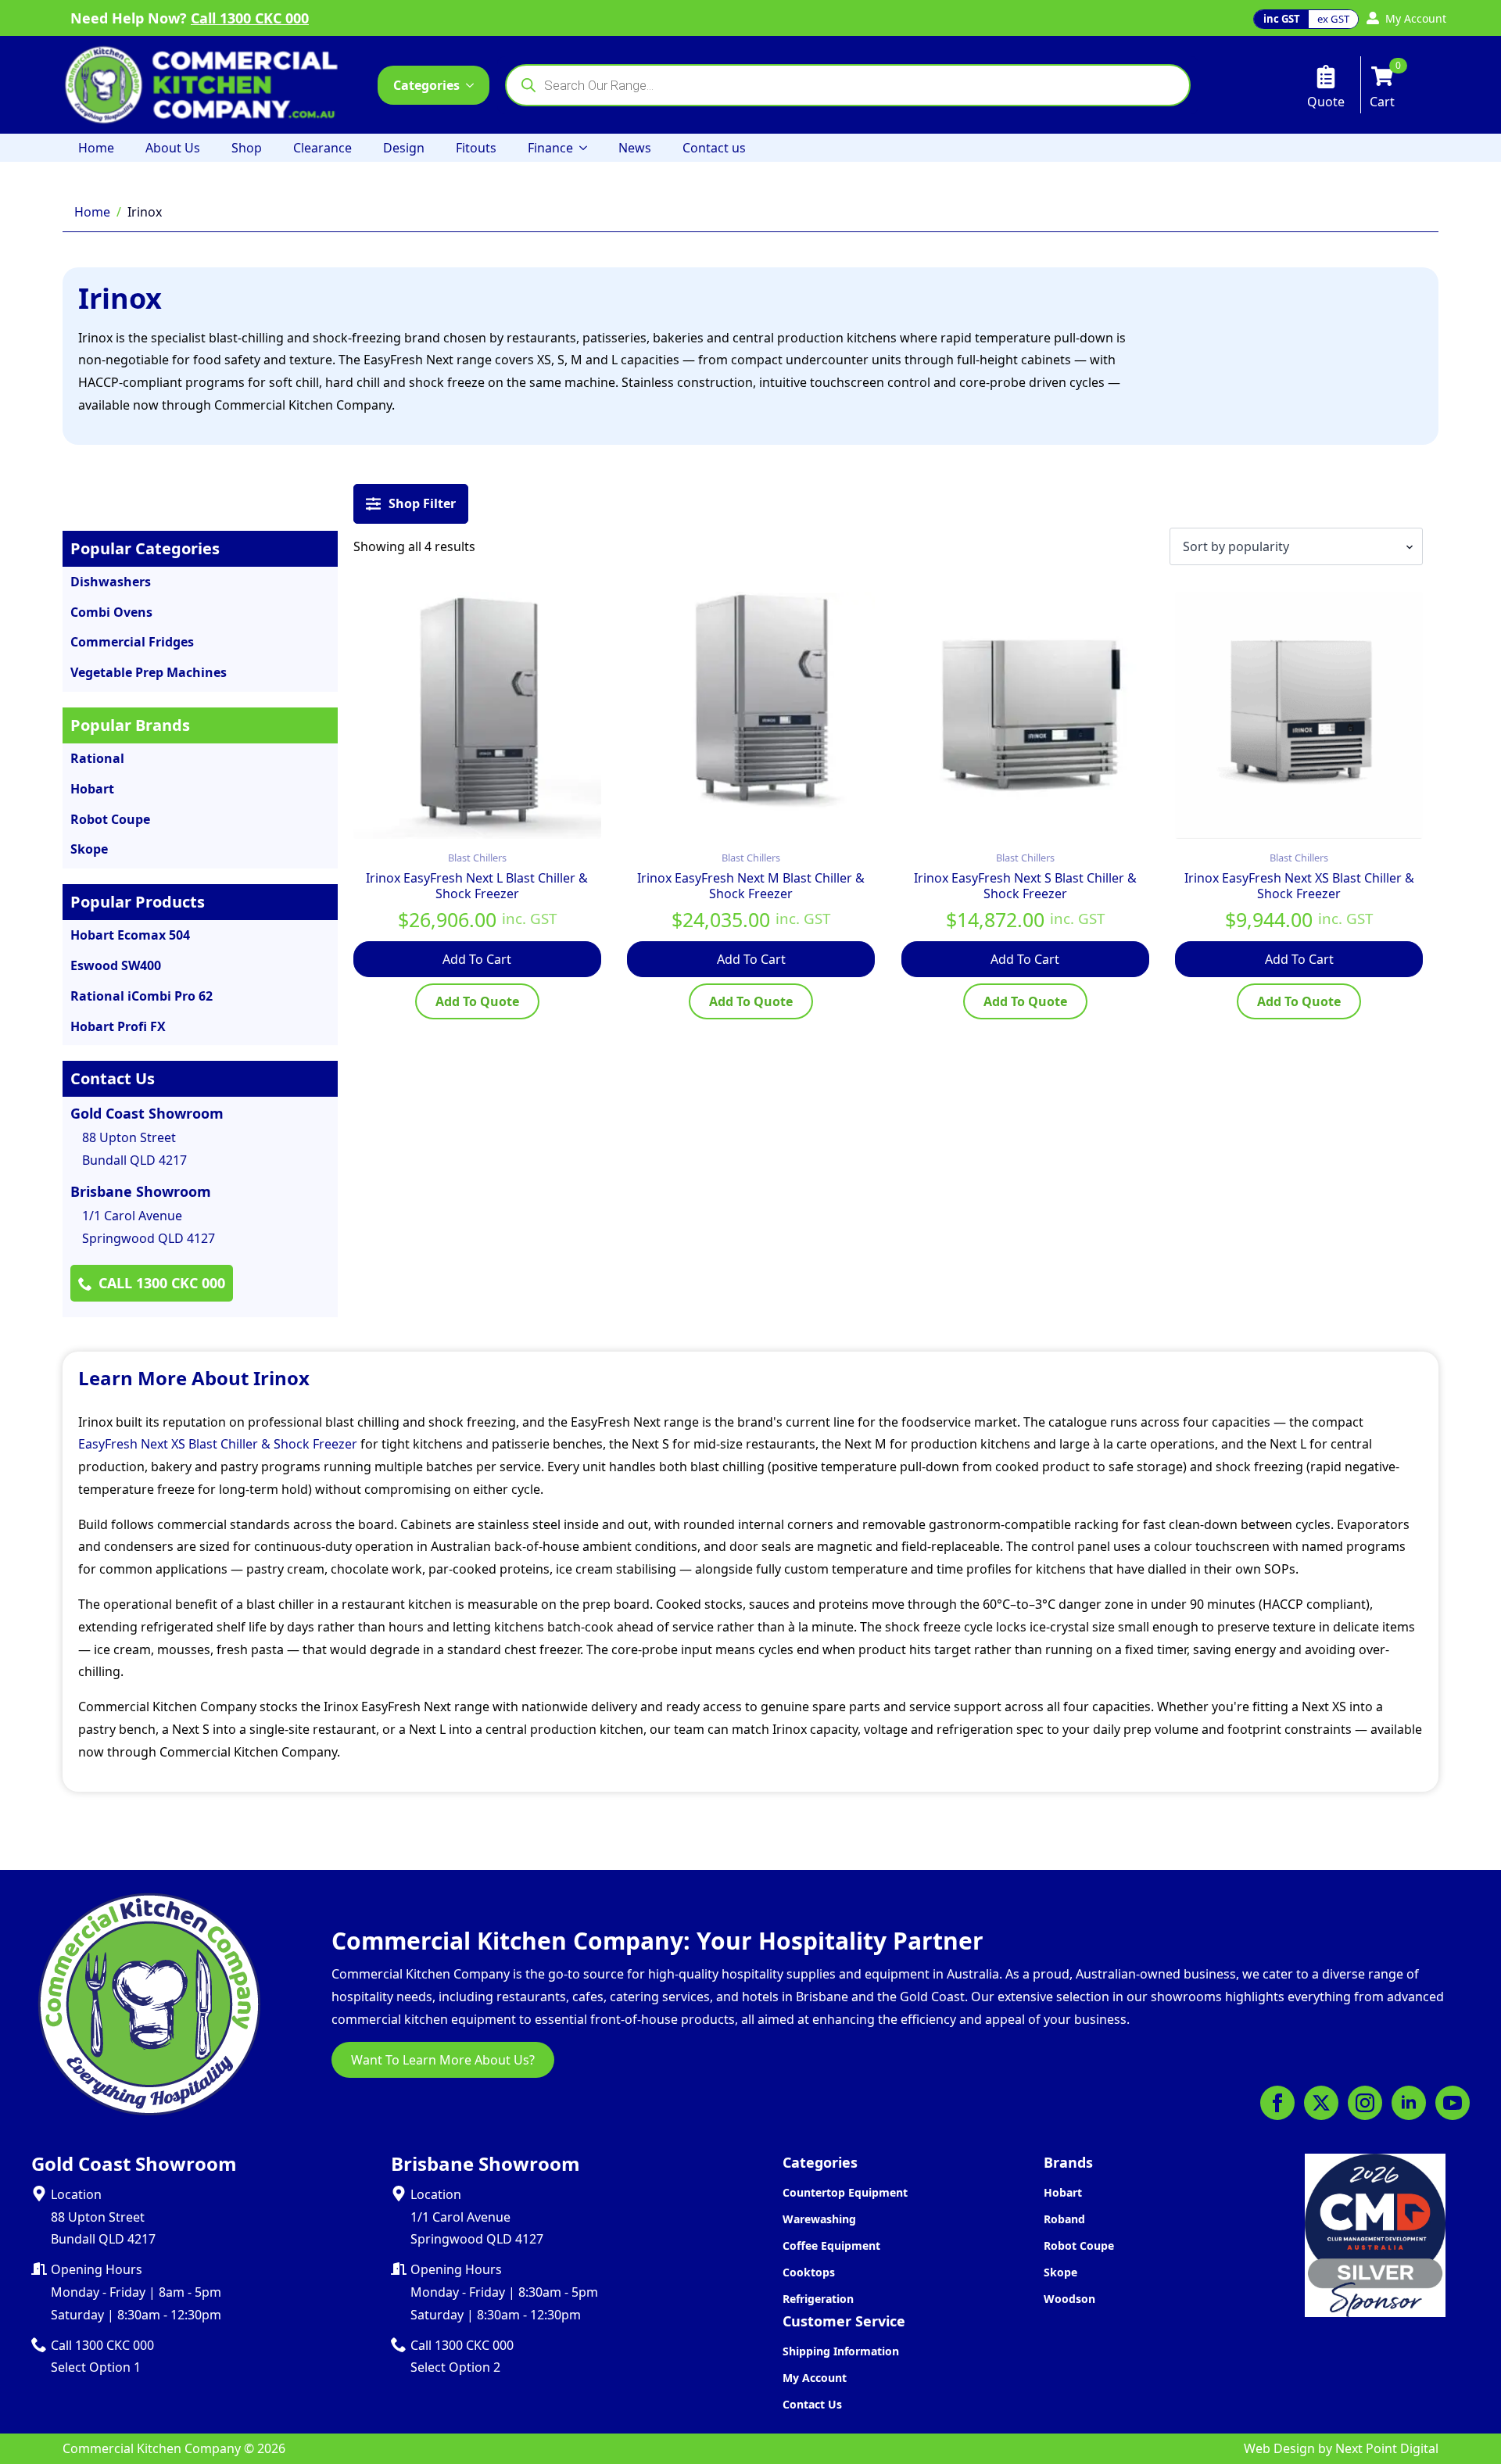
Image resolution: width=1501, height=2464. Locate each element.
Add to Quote (477, 1001)
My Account (815, 2378)
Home (96, 148)
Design (404, 148)
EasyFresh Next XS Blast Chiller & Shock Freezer (218, 1444)
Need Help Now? (190, 18)
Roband (1064, 2219)
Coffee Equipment (831, 2246)
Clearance (322, 148)
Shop (247, 148)
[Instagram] (1365, 2103)
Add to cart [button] (477, 959)
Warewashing (819, 2219)
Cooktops (809, 2272)
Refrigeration (818, 2299)
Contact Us (812, 2404)
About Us (173, 148)
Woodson (1069, 2299)
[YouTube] (1453, 2103)
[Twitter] (1321, 2103)
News (635, 148)
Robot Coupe (1079, 2246)
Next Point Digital (1387, 2448)
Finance (550, 148)
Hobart (1063, 2192)
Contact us (714, 148)
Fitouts (476, 148)
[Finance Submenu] (588, 148)
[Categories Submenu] (475, 85)
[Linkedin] (1409, 2103)
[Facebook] (1277, 2103)
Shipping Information (841, 2351)
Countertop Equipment (845, 2192)
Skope (1060, 2272)
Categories (426, 85)
